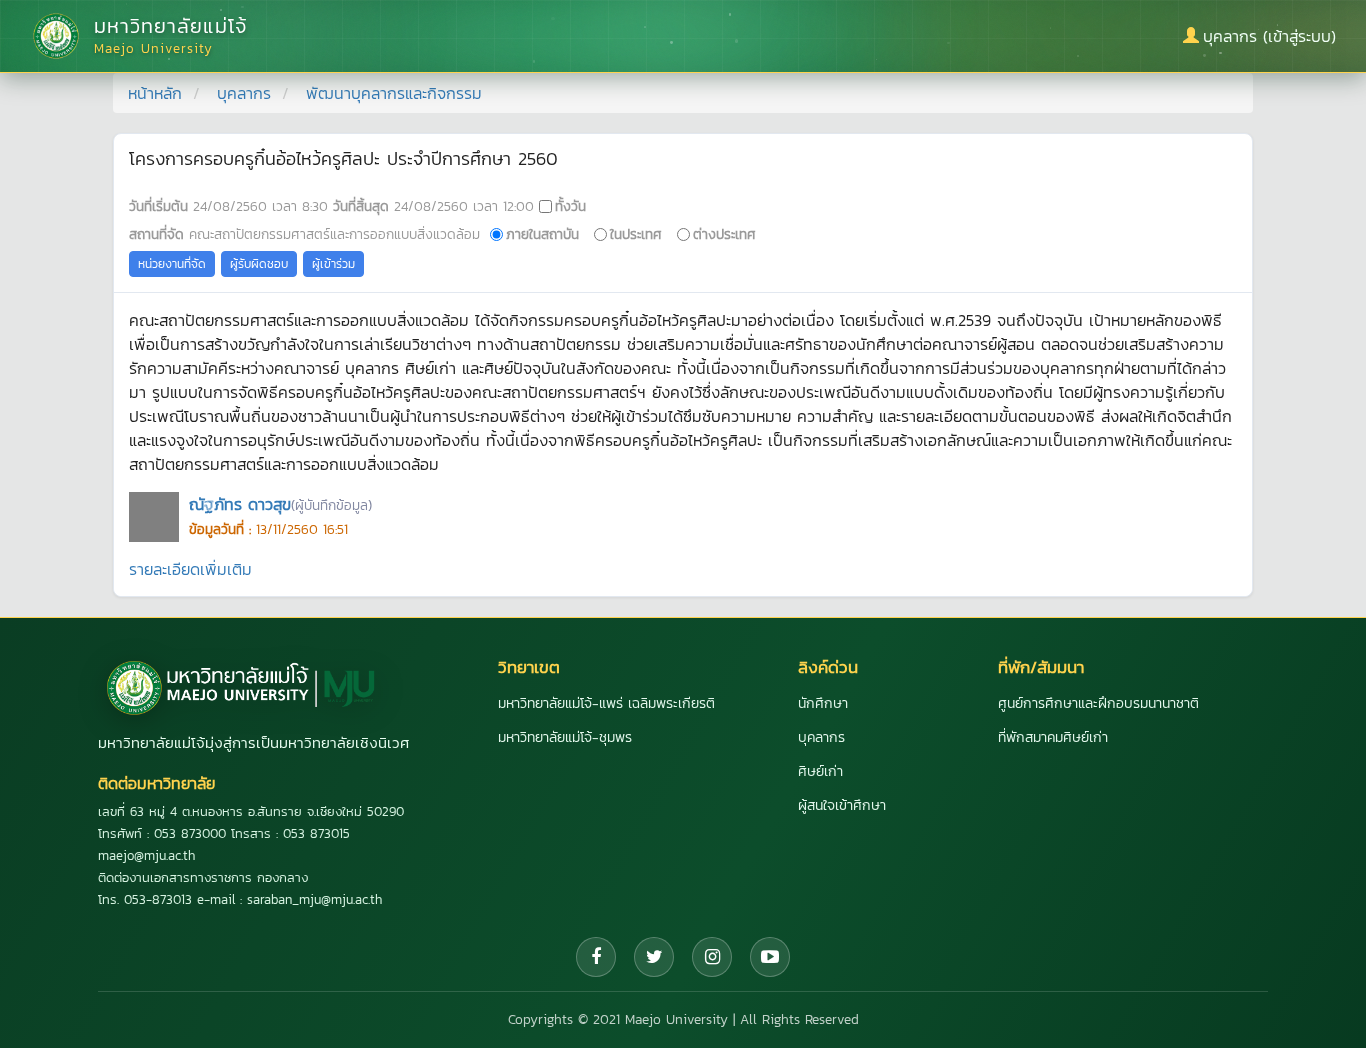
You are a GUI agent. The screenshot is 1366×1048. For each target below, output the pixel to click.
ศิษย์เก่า (820, 771)
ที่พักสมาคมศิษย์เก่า (1053, 737)
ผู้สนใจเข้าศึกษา (842, 805)
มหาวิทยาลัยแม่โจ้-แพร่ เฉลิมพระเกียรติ (606, 703)
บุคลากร (244, 93)
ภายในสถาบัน (542, 234)
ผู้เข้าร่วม (333, 264)
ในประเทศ (636, 234)
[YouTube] (770, 957)
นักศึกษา (823, 703)
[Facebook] (596, 957)
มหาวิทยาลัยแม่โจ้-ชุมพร (565, 737)
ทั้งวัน (570, 206)
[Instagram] (712, 957)
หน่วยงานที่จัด (172, 264)
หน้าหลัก (155, 93)
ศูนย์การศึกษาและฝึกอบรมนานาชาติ (1098, 703)
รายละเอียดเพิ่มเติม (190, 569)
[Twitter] (654, 957)
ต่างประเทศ (724, 234)
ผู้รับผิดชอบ (259, 264)
